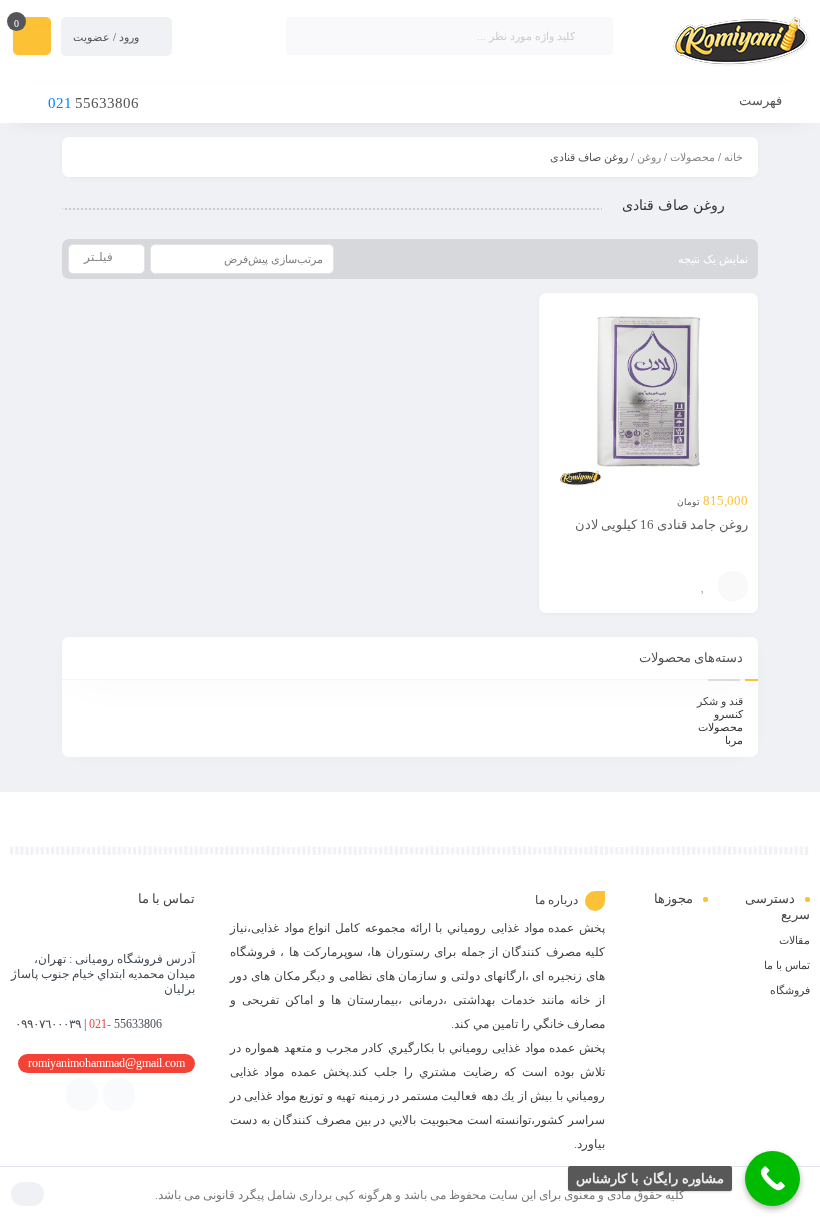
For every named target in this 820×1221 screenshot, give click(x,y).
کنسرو (728, 714)
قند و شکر (720, 701)
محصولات (692, 157)
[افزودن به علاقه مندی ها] (703, 586)
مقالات (794, 940)
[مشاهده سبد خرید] (32, 38)
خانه (733, 157)
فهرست (762, 100)
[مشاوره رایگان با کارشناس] (772, 1178)
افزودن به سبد (733, 586)
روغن (649, 157)
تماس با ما (787, 965)
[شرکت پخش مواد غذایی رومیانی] (721, 43)
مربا (734, 740)
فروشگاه (790, 990)
